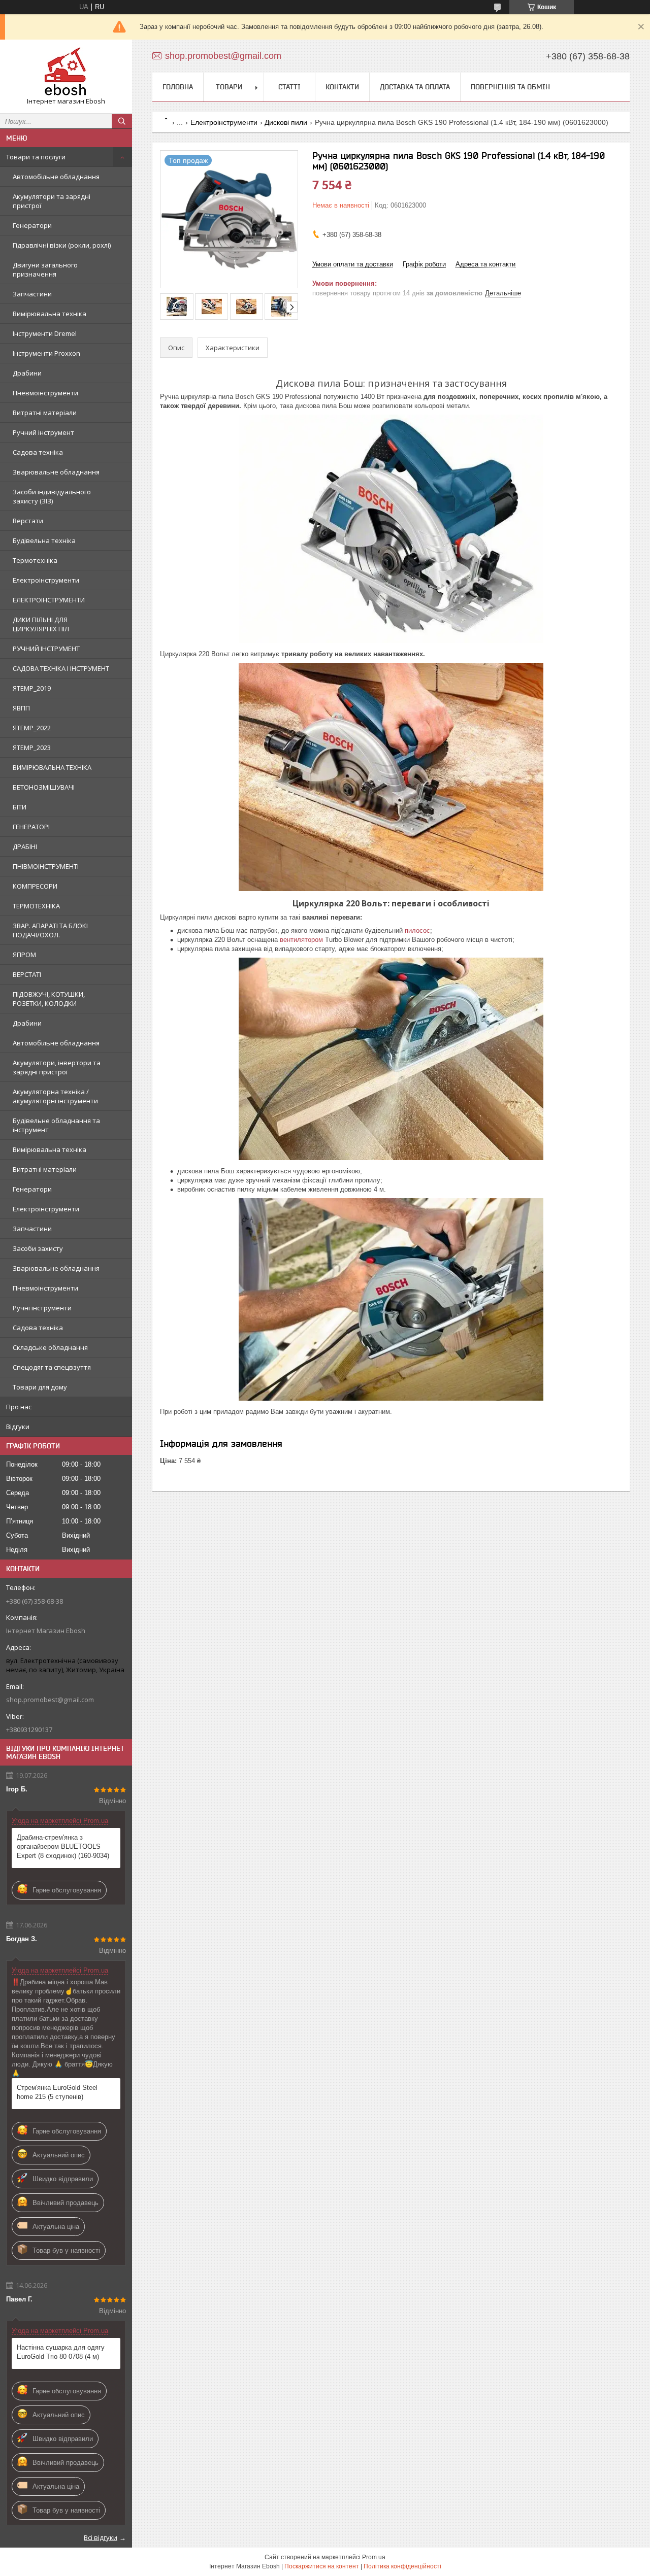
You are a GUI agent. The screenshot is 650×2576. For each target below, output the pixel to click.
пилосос (417, 930)
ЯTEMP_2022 (32, 728)
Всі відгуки (101, 2537)
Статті (289, 87)
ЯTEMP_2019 (32, 688)
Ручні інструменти (42, 1308)
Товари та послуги (36, 157)
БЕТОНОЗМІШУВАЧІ (44, 787)
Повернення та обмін (510, 87)
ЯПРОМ (24, 955)
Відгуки (18, 1427)
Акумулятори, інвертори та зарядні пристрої (57, 1067)
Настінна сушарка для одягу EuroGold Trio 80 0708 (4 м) (61, 2352)
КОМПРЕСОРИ (35, 886)
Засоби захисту (38, 1248)
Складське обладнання (50, 1347)
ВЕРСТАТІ (27, 974)
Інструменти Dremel (45, 333)
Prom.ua (374, 2557)
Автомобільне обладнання (56, 177)
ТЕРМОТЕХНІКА (36, 906)
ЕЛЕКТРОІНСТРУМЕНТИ (49, 600)
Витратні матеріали (45, 413)
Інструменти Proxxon (46, 353)
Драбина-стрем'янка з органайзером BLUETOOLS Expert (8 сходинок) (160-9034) (63, 1846)
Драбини (27, 373)
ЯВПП (21, 708)
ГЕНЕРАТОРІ (31, 827)
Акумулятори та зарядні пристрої (52, 201)
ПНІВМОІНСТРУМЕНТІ (46, 866)
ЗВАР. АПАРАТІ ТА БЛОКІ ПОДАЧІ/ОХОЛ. (50, 930)
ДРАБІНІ (25, 846)
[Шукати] (122, 121)
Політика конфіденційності (402, 2566)
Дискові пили (286, 122)
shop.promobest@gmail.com (50, 1700)
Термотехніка (35, 560)
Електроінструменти (46, 580)
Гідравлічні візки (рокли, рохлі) (62, 245)
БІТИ (20, 807)
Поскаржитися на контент (322, 2566)
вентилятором (301, 940)
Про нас (19, 1407)
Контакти (342, 87)
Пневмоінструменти (45, 393)
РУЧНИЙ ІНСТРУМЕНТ (46, 649)
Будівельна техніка (44, 540)
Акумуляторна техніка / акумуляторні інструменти (55, 1096)
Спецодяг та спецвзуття (52, 1367)
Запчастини (32, 294)
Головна (178, 87)
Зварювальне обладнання (56, 472)
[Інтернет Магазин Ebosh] (66, 72)
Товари (229, 87)
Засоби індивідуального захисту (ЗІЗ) (52, 496)
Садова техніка (38, 452)
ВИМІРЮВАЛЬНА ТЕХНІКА (52, 767)
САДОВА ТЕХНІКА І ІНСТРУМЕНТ (61, 668)
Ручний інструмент (43, 432)
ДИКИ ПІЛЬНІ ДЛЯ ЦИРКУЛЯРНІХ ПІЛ (41, 624)
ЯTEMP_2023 (32, 748)
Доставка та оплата (415, 87)
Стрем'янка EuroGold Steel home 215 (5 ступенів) (57, 2092)
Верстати (28, 521)
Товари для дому (40, 1387)
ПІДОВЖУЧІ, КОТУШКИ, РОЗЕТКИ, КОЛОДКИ (49, 999)
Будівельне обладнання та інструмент (56, 1125)
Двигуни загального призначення (45, 269)
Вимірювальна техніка (50, 314)
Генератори (32, 225)
